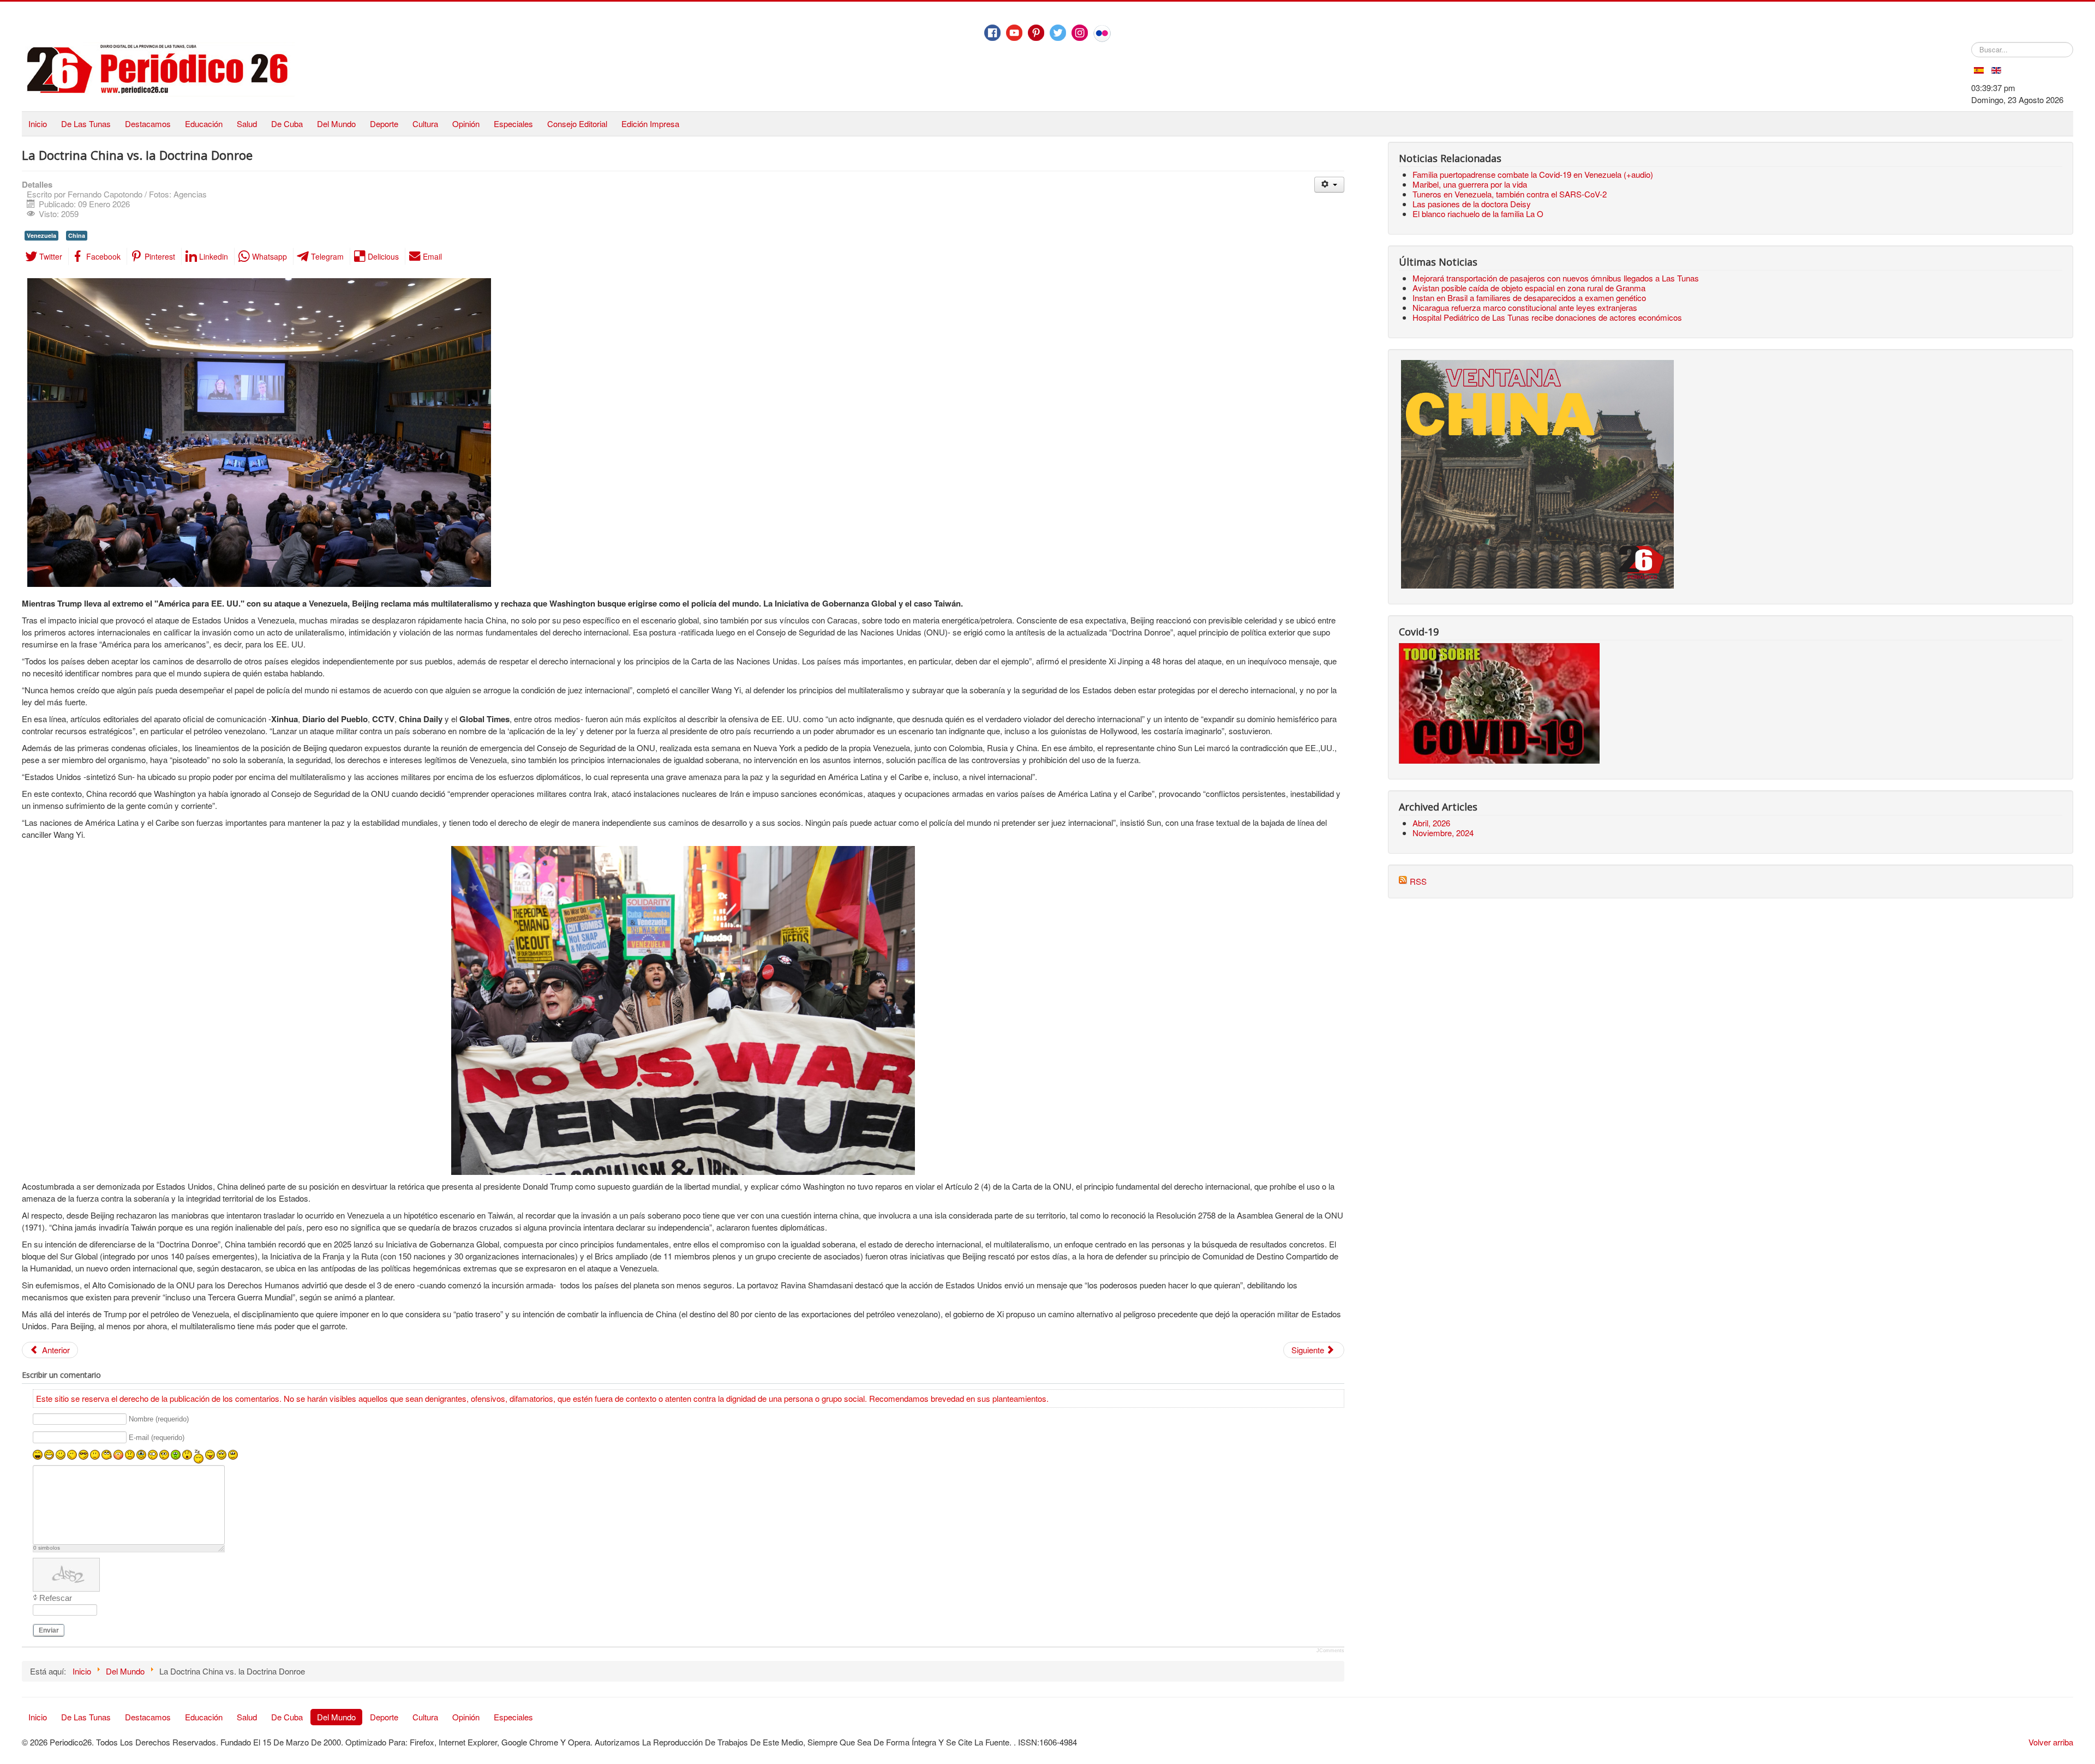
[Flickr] (1102, 33)
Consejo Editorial (577, 124)
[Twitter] (1058, 33)
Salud (247, 124)
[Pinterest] (1036, 33)
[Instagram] (1080, 33)
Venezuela (41, 235)
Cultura (425, 124)
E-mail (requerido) (157, 1438)
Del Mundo (336, 124)
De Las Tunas (86, 124)
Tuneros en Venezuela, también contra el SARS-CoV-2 (1510, 194)
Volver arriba (2051, 1742)
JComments (1330, 1651)
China (77, 235)
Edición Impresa (650, 124)
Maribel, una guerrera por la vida (1470, 184)
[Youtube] (1014, 33)
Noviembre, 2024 (1443, 833)
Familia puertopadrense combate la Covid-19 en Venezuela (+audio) (1533, 174)
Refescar (56, 1598)
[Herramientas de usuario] (1329, 185)
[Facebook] (992, 33)
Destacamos (148, 124)
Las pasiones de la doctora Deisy (1472, 204)
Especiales (513, 124)
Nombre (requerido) (159, 1420)
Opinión (466, 124)
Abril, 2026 (1431, 823)
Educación (204, 124)
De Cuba (287, 124)
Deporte (384, 124)
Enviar (49, 1630)
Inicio (38, 124)
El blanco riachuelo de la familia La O (1478, 214)
